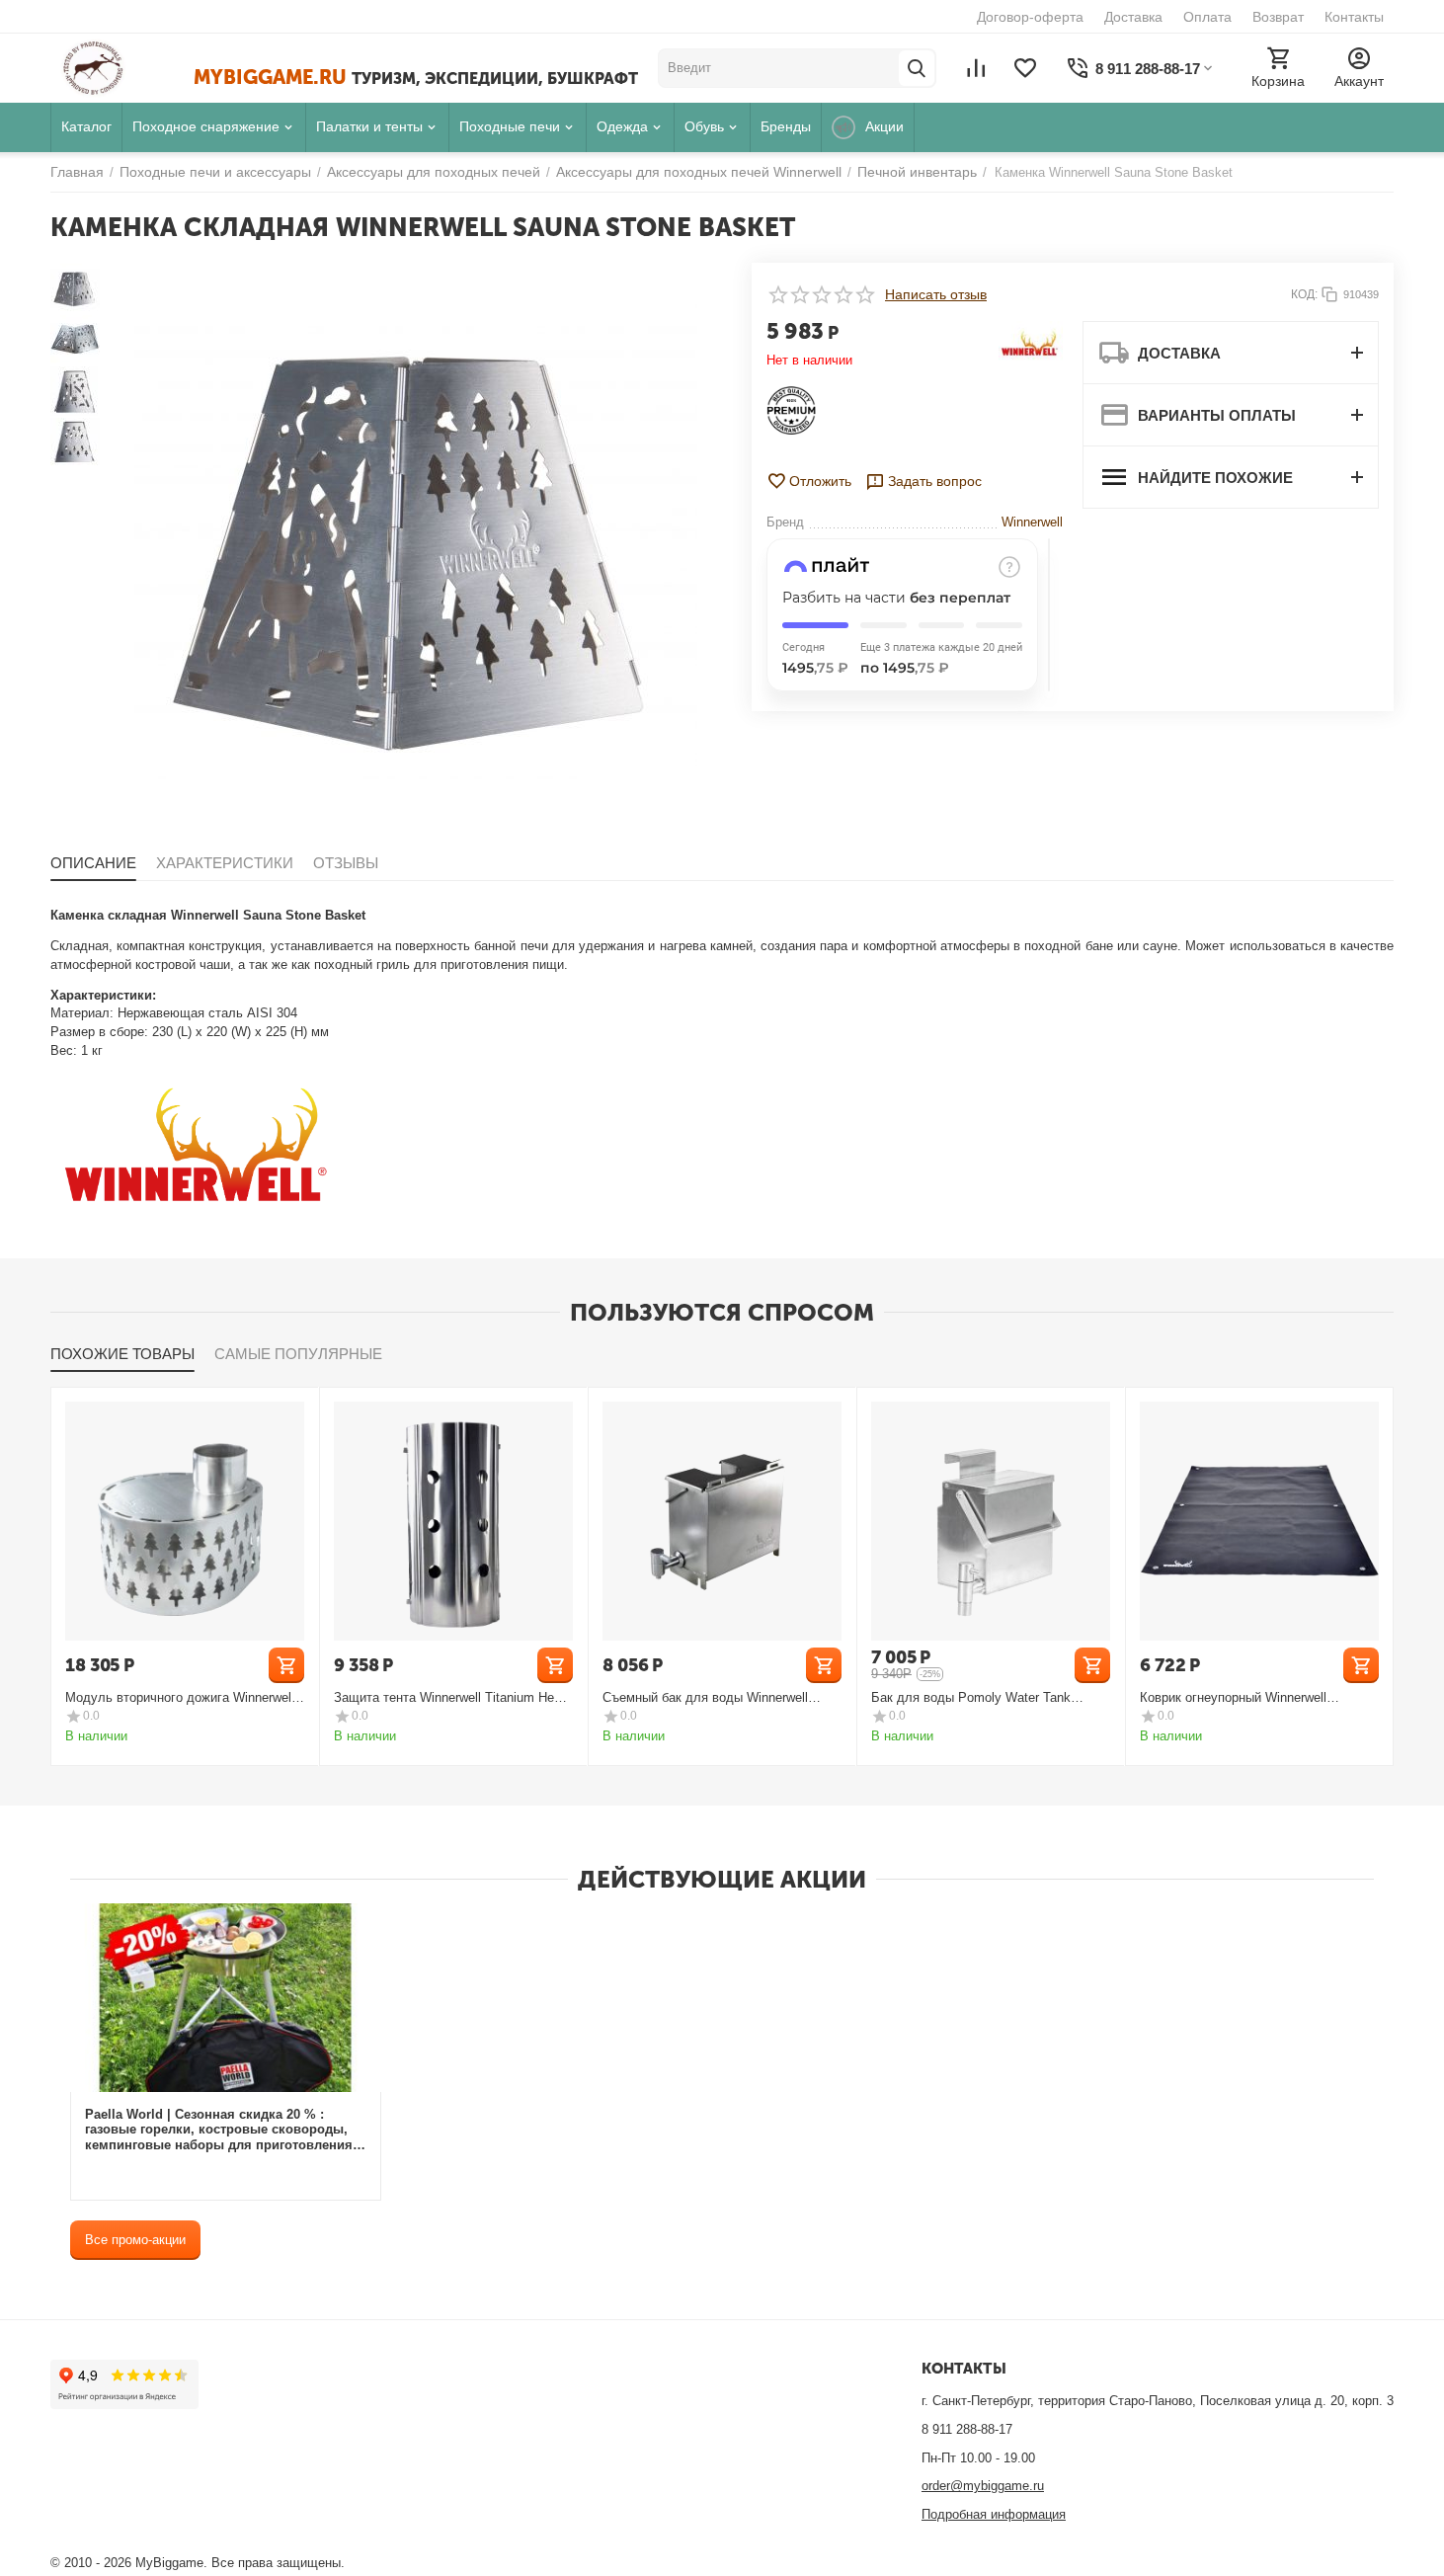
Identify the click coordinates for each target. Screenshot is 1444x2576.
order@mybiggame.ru (983, 2486)
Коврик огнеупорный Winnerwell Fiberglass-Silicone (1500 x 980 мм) (1243, 1697)
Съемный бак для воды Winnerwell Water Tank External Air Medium (705, 1697)
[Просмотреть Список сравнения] (976, 68)
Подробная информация (994, 2514)
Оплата (1207, 17)
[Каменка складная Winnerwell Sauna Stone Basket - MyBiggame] (416, 544)
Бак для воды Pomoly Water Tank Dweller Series (971, 1697)
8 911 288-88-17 (967, 2429)
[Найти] (917, 68)
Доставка (1133, 17)
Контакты (1354, 17)
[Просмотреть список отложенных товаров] (1025, 68)
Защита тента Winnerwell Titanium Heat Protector (449, 1697)
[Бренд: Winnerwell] (1031, 345)
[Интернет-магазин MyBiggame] (122, 68)
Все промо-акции (135, 2240)
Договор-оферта (1030, 17)
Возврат (1278, 17)
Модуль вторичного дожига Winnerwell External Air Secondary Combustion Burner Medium (180, 1697)
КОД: (1304, 294)
